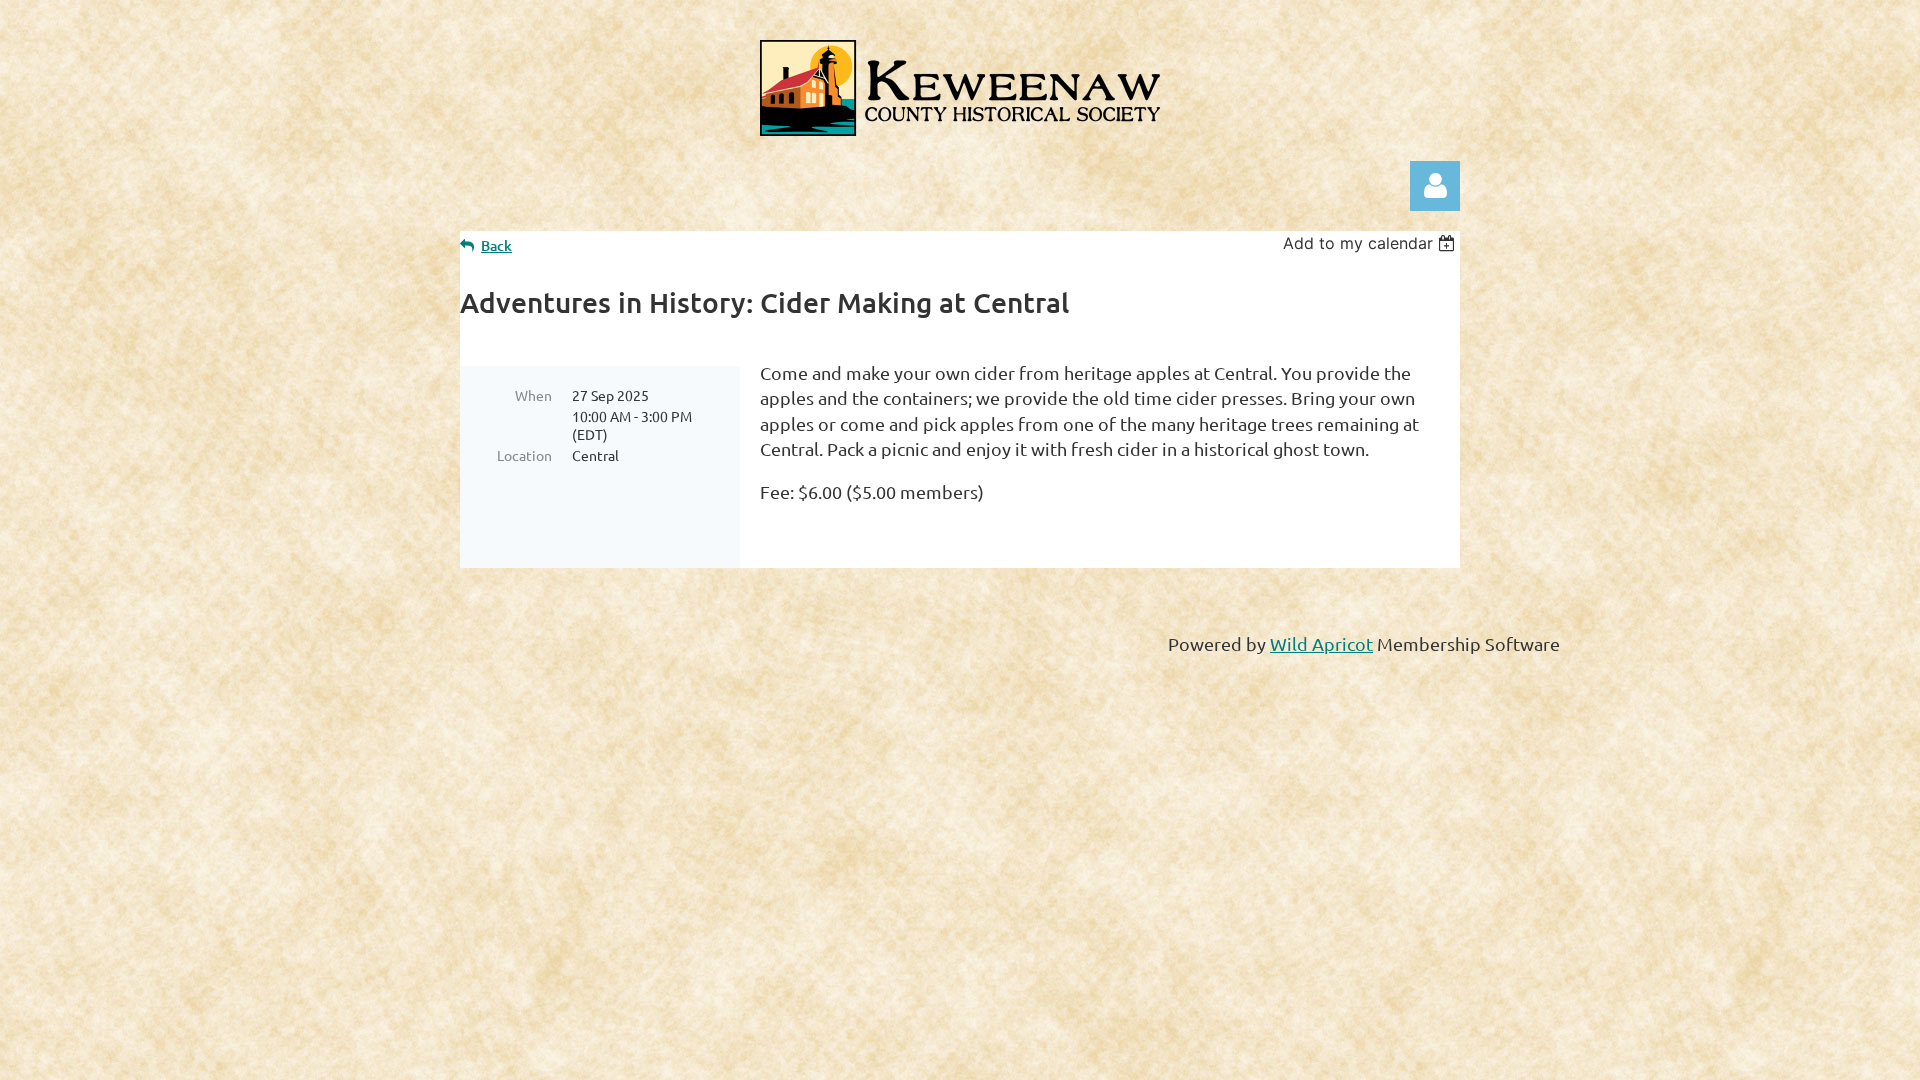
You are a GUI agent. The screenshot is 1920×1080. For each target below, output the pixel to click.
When (533, 395)
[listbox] (1371, 243)
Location (524, 455)
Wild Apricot (1321, 643)
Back (496, 245)
